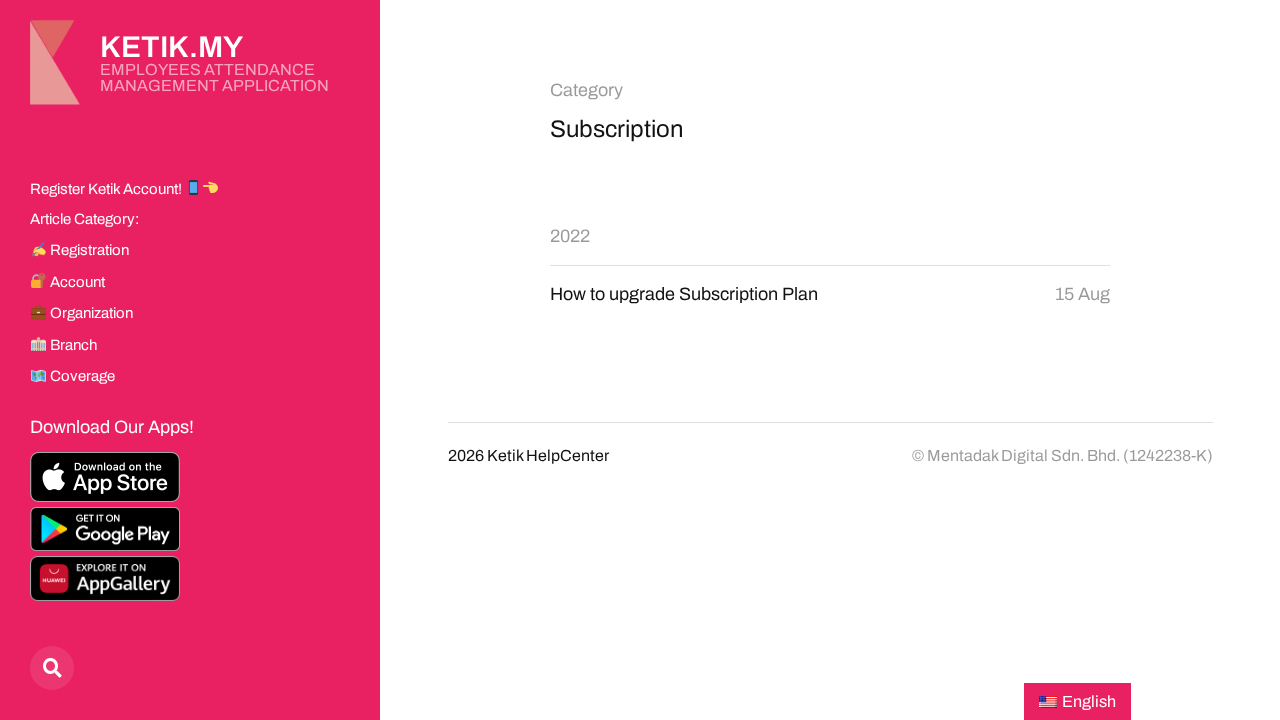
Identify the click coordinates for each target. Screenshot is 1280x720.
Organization (90, 313)
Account (76, 282)
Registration (88, 250)
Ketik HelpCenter (548, 455)
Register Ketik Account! (107, 189)
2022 (570, 236)
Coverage (81, 376)
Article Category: (84, 219)
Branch (72, 345)
